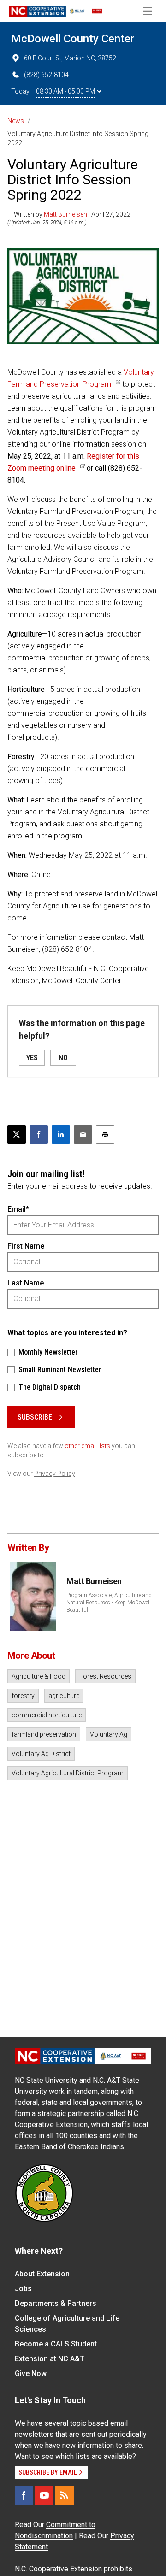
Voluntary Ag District (41, 1754)
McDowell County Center (73, 39)
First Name (26, 1246)
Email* (18, 1209)
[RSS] (65, 2495)
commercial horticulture (47, 1715)
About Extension (42, 2274)
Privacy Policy (55, 1474)
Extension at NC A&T (50, 2359)
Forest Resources (105, 1676)
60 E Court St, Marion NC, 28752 (70, 58)
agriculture (64, 1696)
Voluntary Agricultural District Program (68, 1773)
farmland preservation (44, 1734)
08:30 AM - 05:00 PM (65, 91)
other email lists (87, 1446)
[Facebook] (24, 2495)
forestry (23, 1696)
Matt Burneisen (65, 214)
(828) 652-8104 (46, 75)
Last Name (26, 1283)
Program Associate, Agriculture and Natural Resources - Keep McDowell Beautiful (109, 1603)
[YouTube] (44, 2495)
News (16, 121)
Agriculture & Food (39, 1676)
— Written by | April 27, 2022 (69, 214)
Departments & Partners (56, 2303)
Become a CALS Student (56, 2344)
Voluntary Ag (109, 1734)
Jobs (23, 2289)
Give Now (31, 2373)
